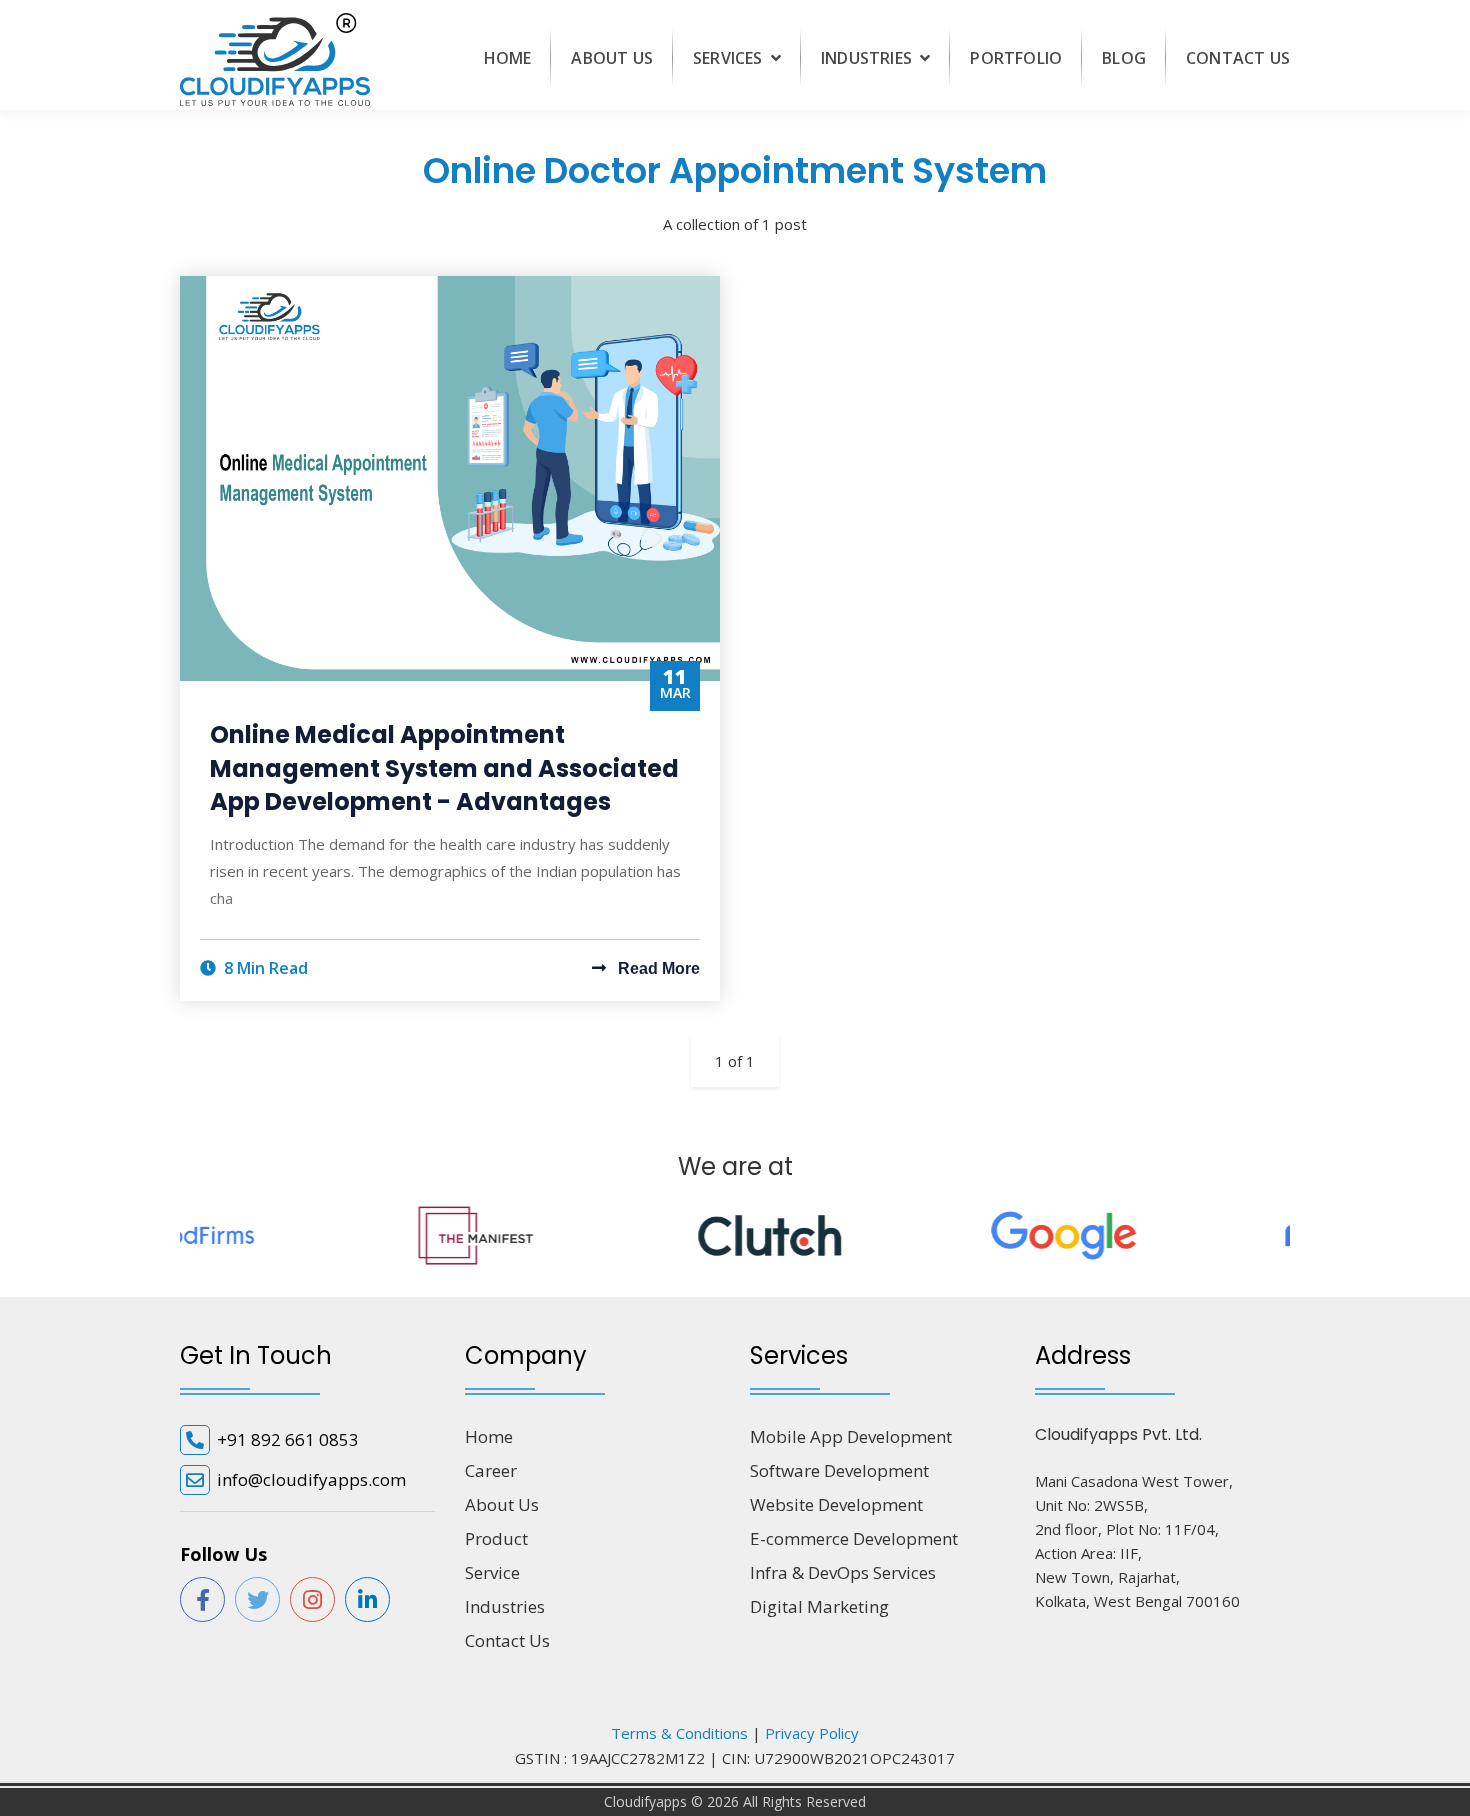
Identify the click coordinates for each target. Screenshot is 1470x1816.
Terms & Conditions (679, 1733)
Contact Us (1238, 58)
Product (496, 1538)
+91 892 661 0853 (288, 1439)
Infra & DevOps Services (843, 1572)
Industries (868, 58)
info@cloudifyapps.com (311, 1479)
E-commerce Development (854, 1538)
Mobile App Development (851, 1436)
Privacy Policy (812, 1733)
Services (730, 58)
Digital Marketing (819, 1606)
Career (491, 1470)
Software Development (839, 1470)
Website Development (836, 1504)
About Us (612, 58)
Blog (1124, 58)
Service (492, 1572)
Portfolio (1016, 58)
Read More (657, 968)
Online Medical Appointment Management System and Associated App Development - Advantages (444, 768)
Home (508, 58)
